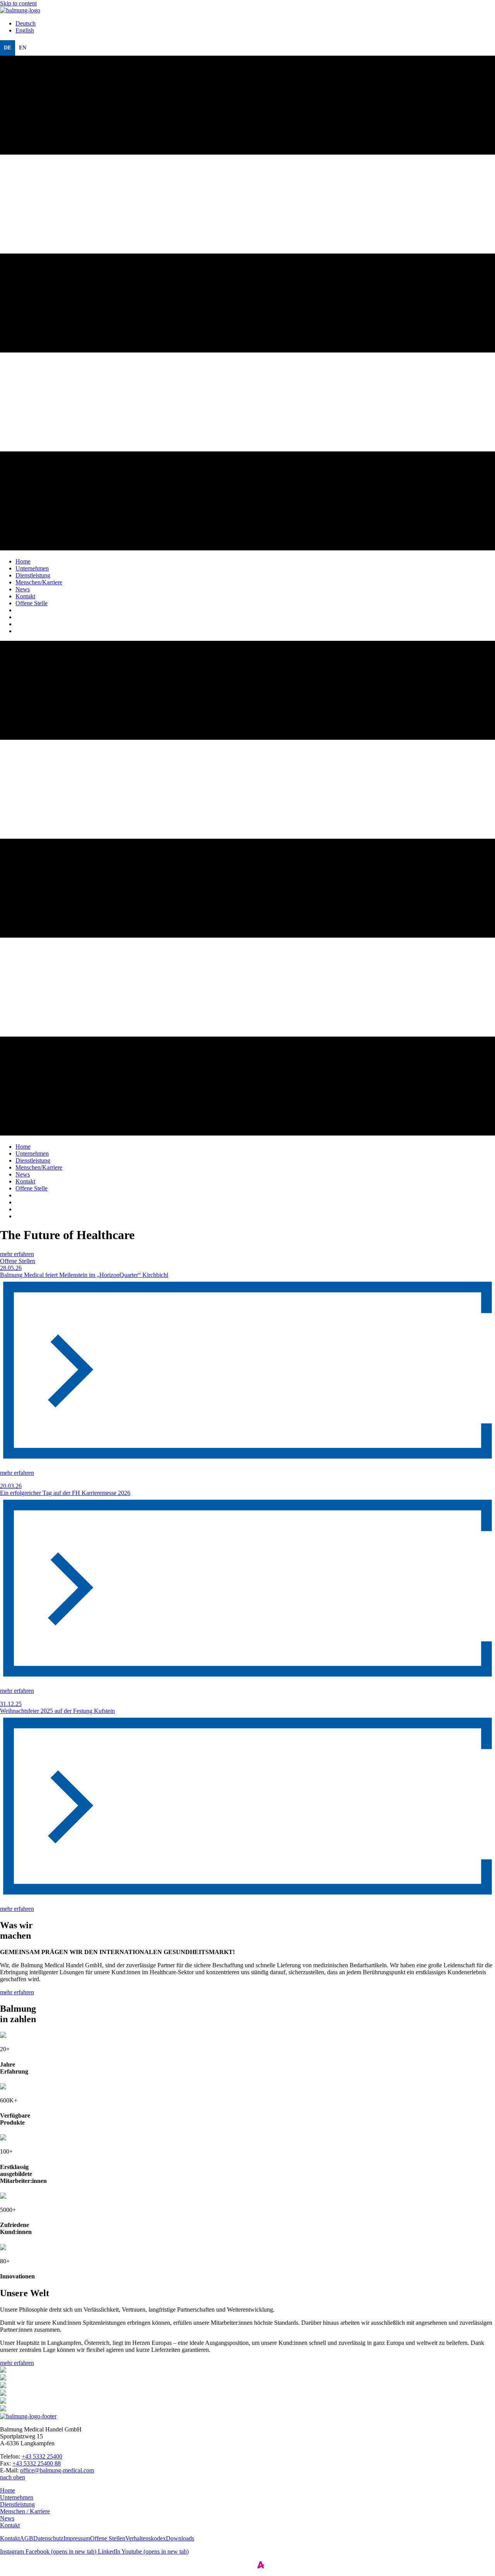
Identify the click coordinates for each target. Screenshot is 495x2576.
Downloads (180, 2538)
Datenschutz (48, 2538)
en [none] (23, 48)
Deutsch (26, 23)
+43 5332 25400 (42, 2456)
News (7, 2518)
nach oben (13, 2477)
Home (8, 2490)
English (25, 30)
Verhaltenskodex (146, 2538)
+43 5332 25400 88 (37, 2463)
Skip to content (18, 3)
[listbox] (247, 48)
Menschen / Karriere (25, 2511)
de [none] (8, 48)
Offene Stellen (18, 1261)
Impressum (77, 2538)
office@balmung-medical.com (57, 2470)
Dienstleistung (17, 2504)
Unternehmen (17, 2497)
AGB (26, 2538)
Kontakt (10, 2525)
